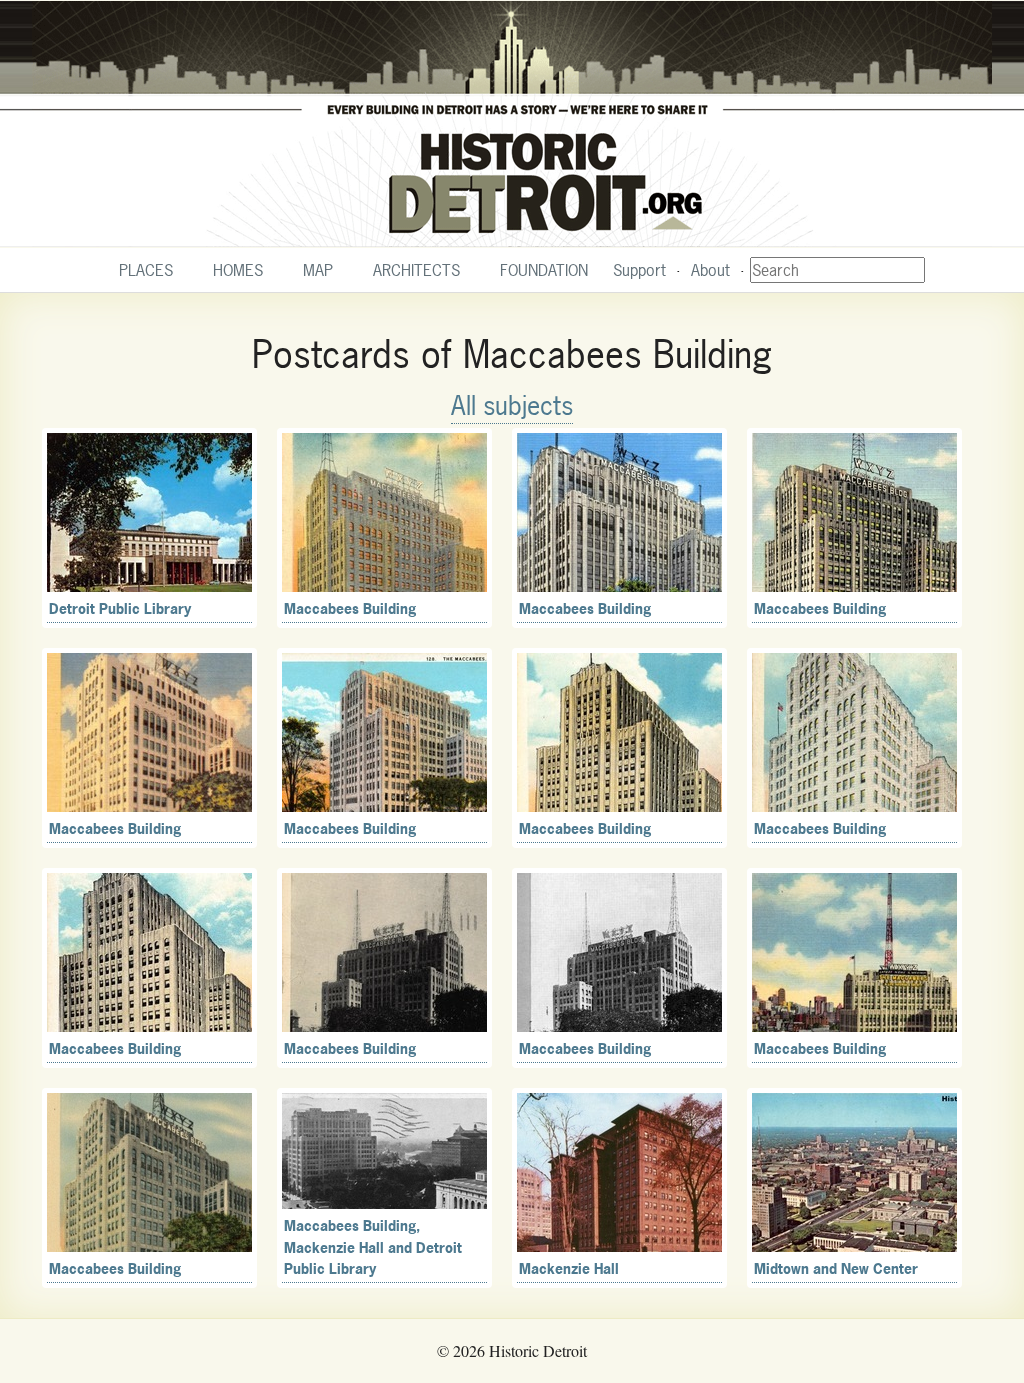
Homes (238, 270)
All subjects (512, 405)
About (710, 270)
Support (639, 270)
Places (146, 270)
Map (318, 270)
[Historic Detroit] (512, 124)
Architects (416, 270)
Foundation (544, 270)
